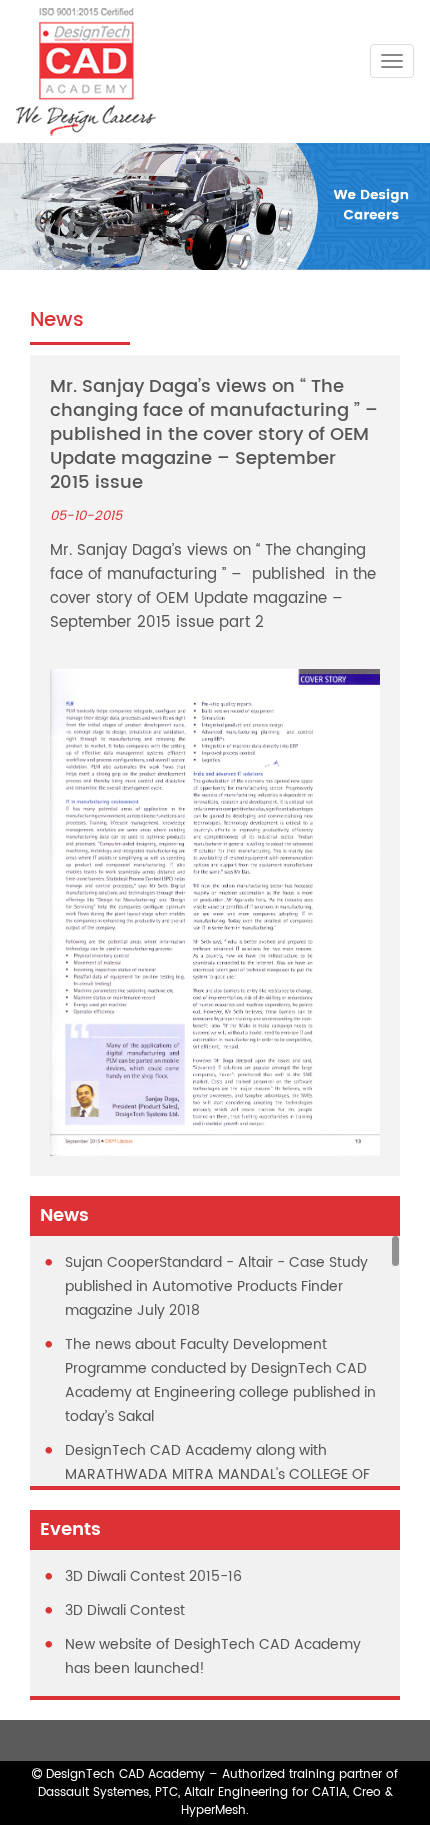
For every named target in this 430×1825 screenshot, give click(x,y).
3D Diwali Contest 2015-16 (153, 1576)
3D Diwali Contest (125, 1610)
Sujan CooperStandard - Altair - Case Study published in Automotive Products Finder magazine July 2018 (216, 1286)
